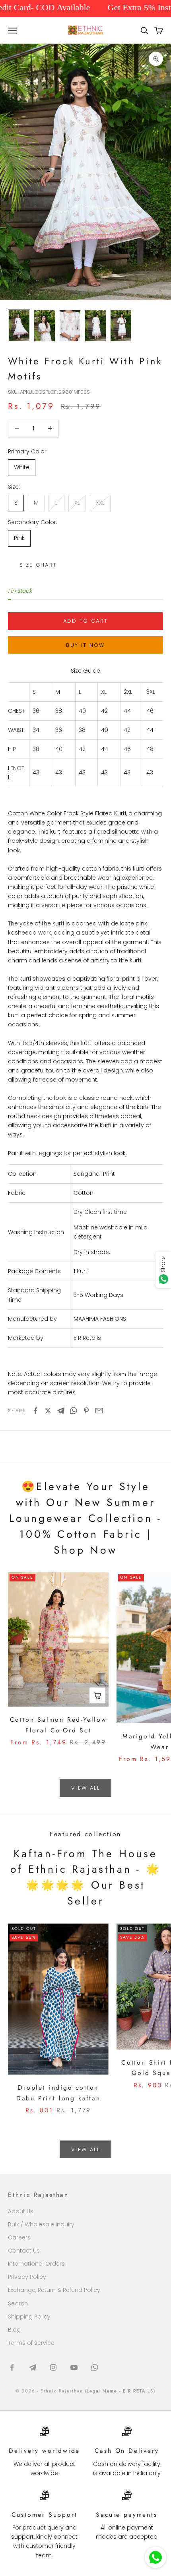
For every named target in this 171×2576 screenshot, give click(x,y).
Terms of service (31, 2343)
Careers (19, 2237)
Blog (14, 2330)
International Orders (36, 2264)
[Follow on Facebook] (12, 2367)
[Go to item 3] (70, 326)
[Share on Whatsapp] (74, 1411)
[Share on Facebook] (35, 1411)
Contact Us (24, 2251)
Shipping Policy (29, 2317)
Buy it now (85, 645)
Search (18, 2303)
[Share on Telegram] (61, 1411)
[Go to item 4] (95, 326)
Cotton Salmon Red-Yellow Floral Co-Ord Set (58, 1725)
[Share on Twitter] (48, 1411)
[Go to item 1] (19, 326)
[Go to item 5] (121, 326)
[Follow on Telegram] (33, 2367)
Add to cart (86, 621)
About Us (21, 2211)
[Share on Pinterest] (86, 1411)
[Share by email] (99, 1411)
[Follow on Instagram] (53, 2367)
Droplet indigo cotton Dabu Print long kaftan (58, 2093)
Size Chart (38, 565)
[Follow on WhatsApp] (95, 2367)
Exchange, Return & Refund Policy (54, 2290)
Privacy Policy (27, 2277)
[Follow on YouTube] (74, 2367)
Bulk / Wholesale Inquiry (41, 2224)
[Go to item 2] (45, 326)
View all (85, 1788)
